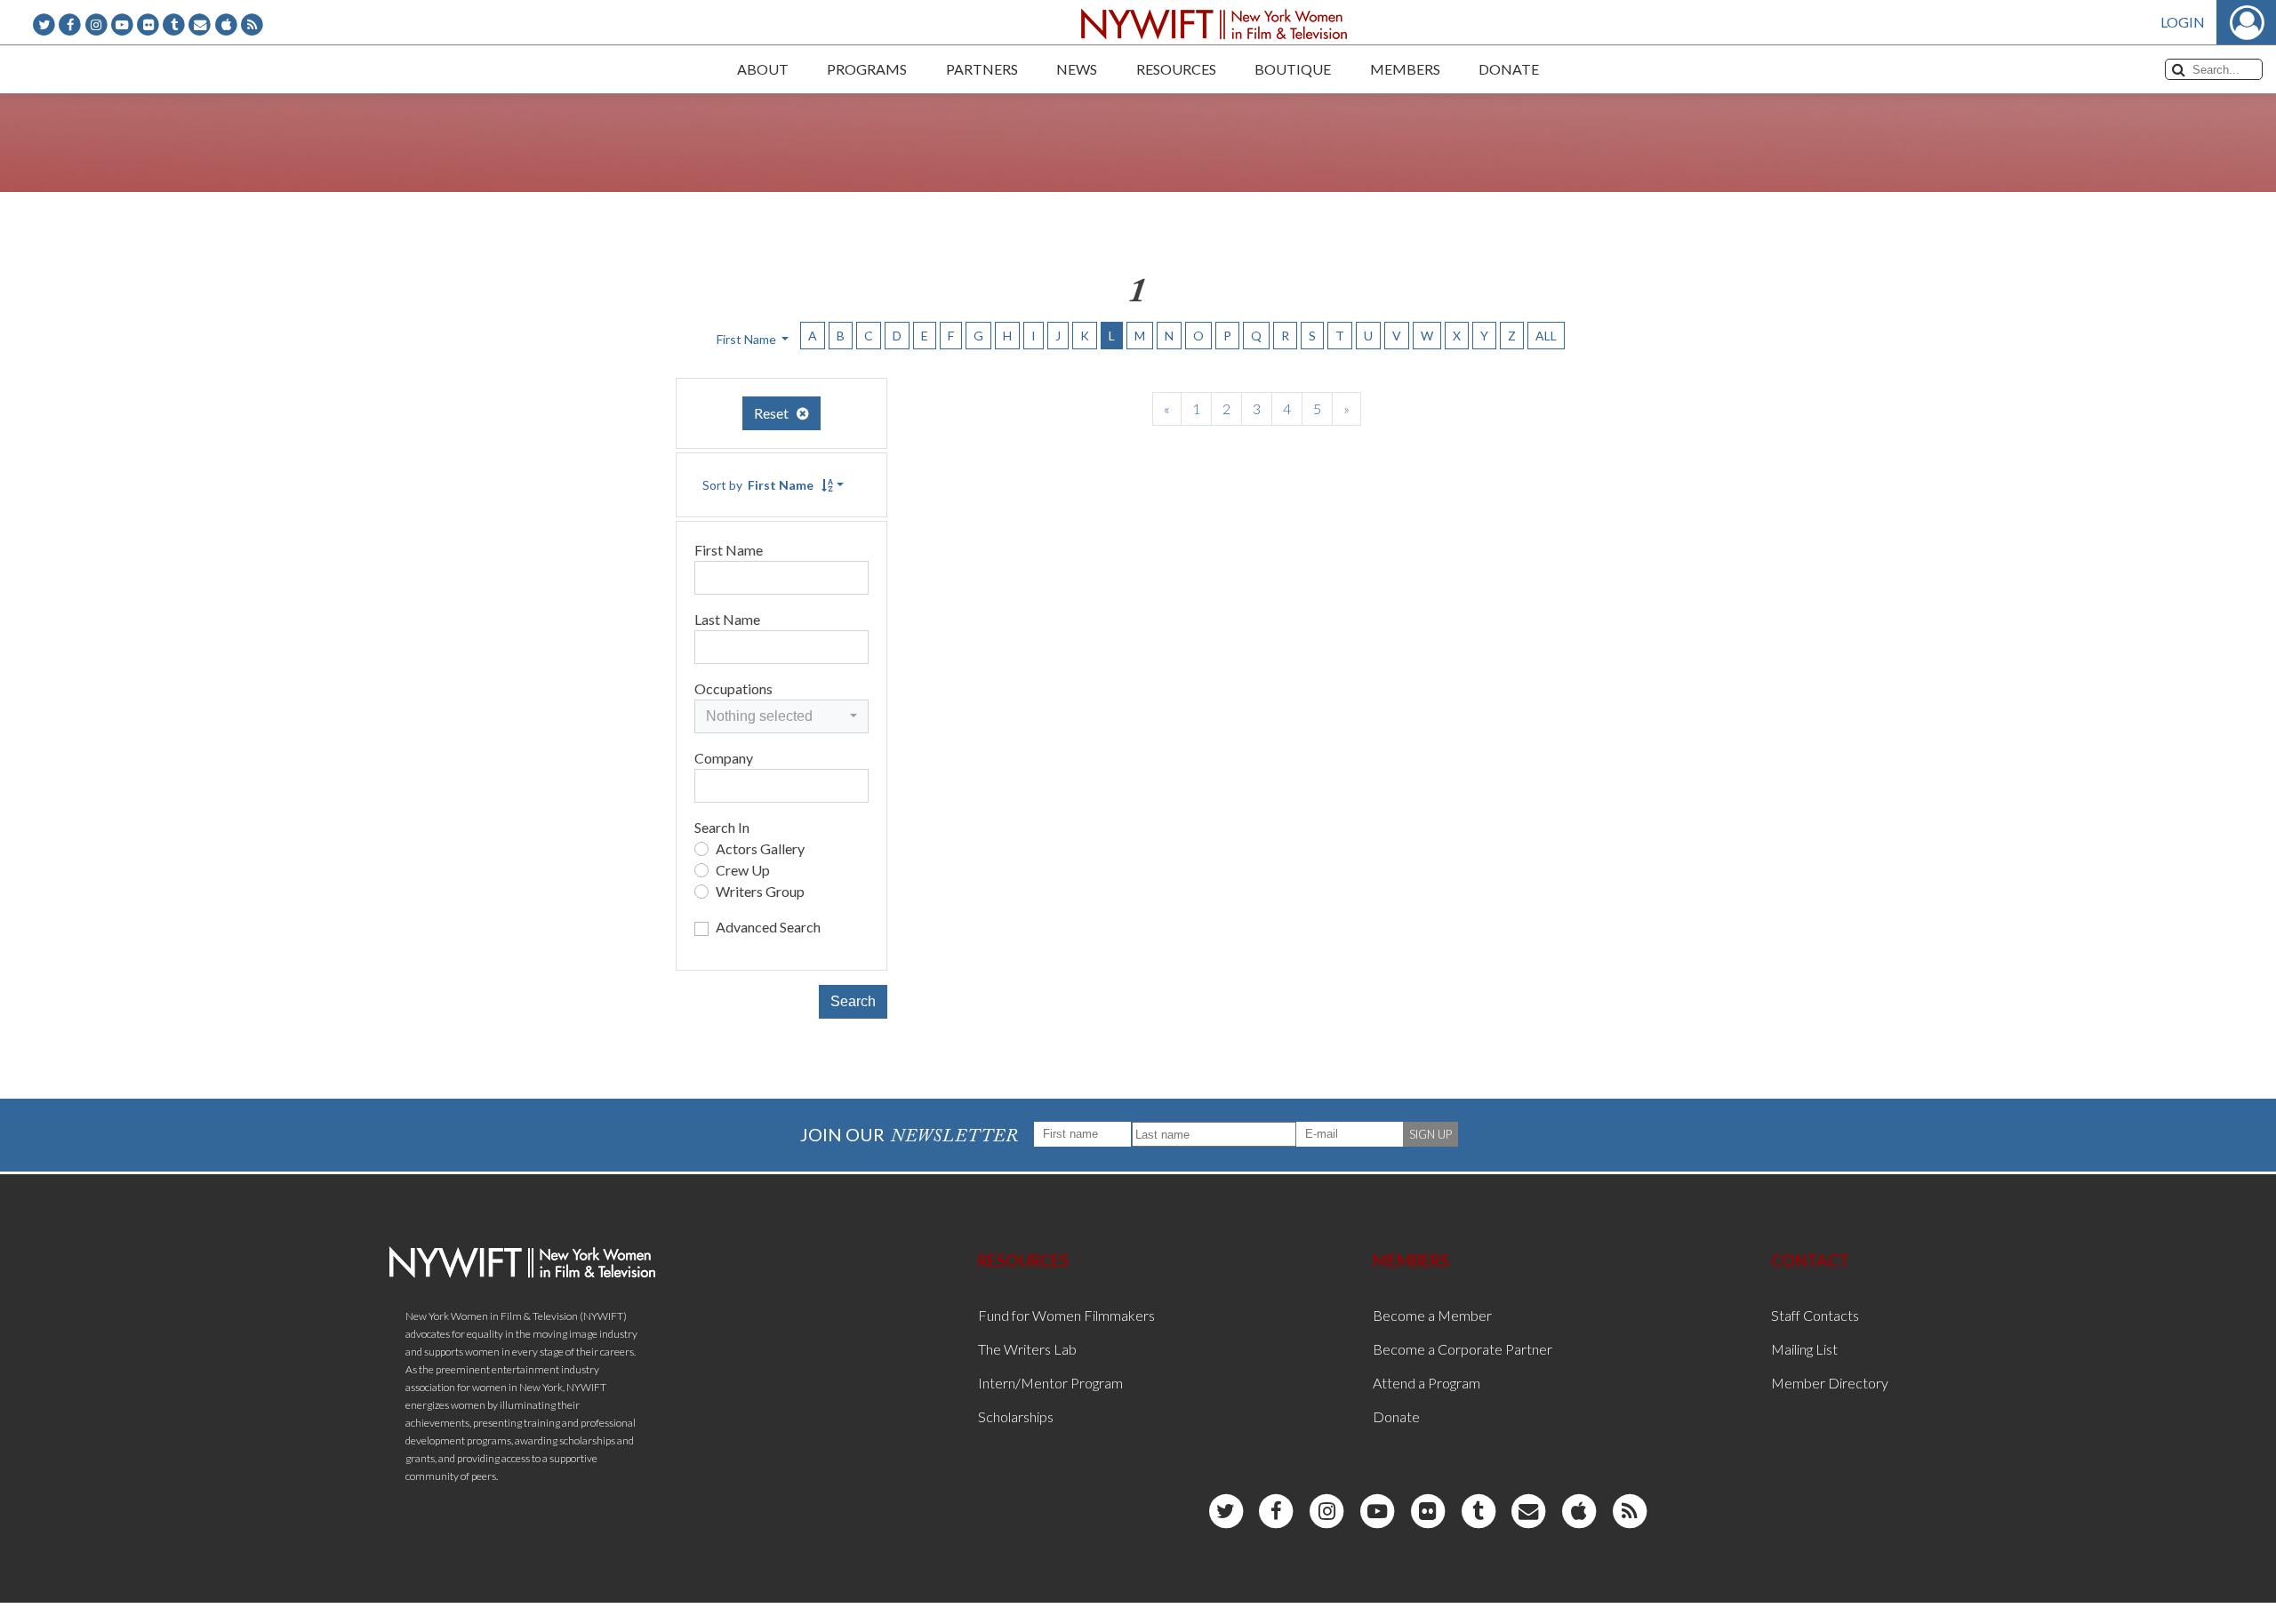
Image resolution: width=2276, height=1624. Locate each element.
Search (853, 1001)
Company (724, 758)
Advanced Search (768, 927)
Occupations (733, 688)
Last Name (727, 619)
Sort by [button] (758, 485)
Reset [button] (775, 413)
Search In (722, 827)
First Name (729, 550)
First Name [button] (748, 339)
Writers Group (760, 891)
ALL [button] (1546, 336)
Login (2183, 22)
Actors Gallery (760, 848)
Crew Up (743, 870)
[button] (781, 716)
